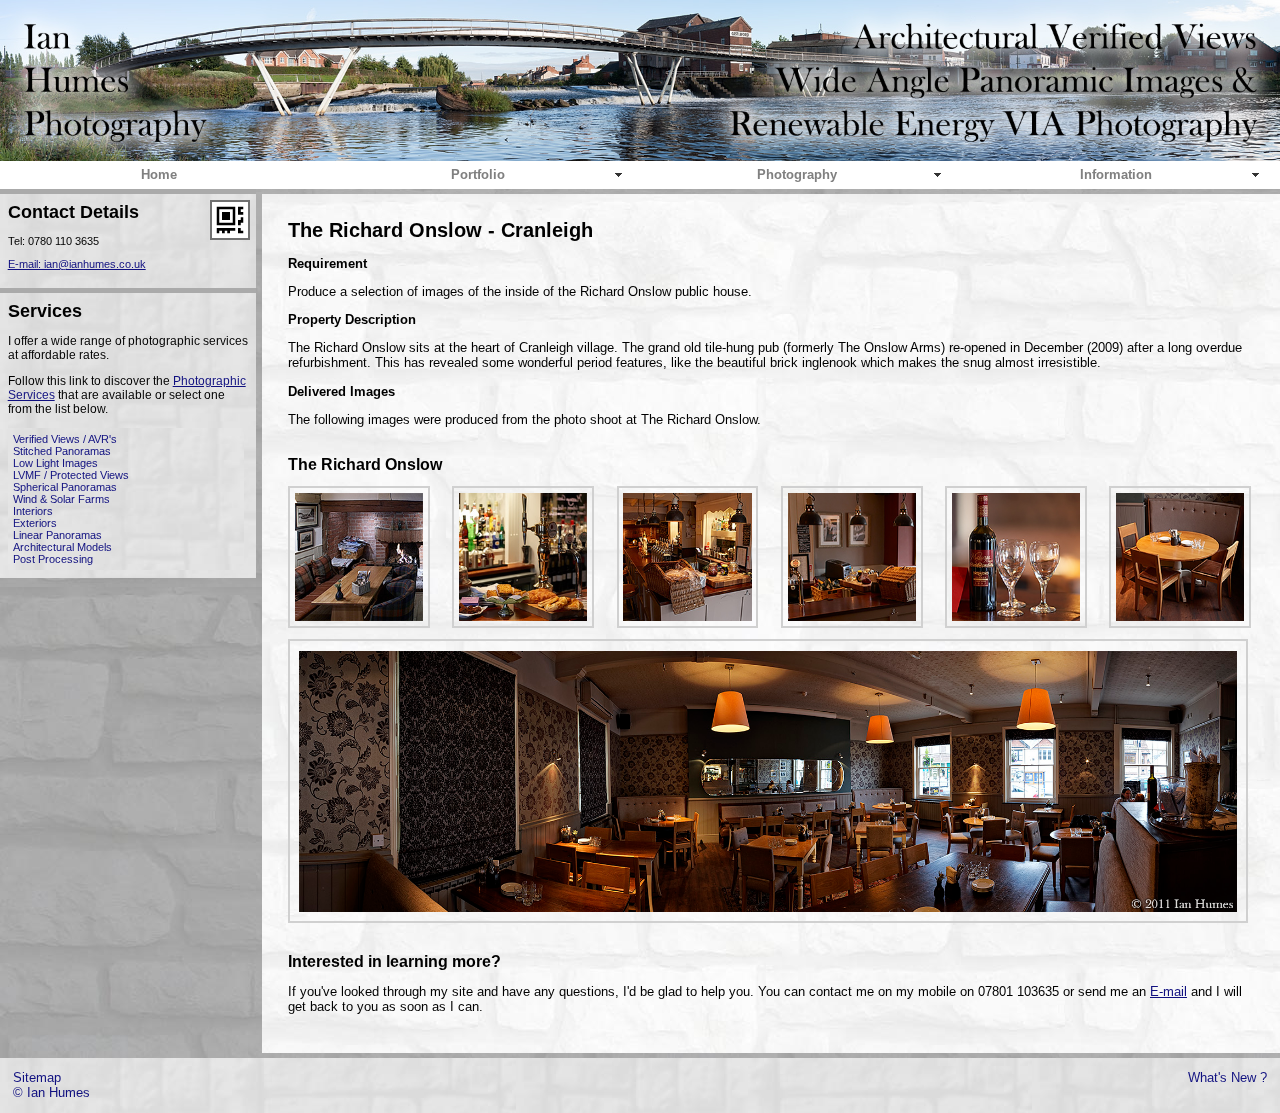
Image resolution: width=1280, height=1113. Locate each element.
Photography (797, 174)
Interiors (33, 511)
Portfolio (478, 174)
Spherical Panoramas (65, 487)
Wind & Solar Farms (61, 499)
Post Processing (53, 559)
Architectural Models (62, 547)
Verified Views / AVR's (65, 439)
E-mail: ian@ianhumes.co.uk (77, 264)
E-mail (1168, 991)
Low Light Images (55, 463)
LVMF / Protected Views (71, 475)
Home (159, 174)
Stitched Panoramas (62, 451)
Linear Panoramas (57, 535)
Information (1116, 174)
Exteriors (35, 523)
